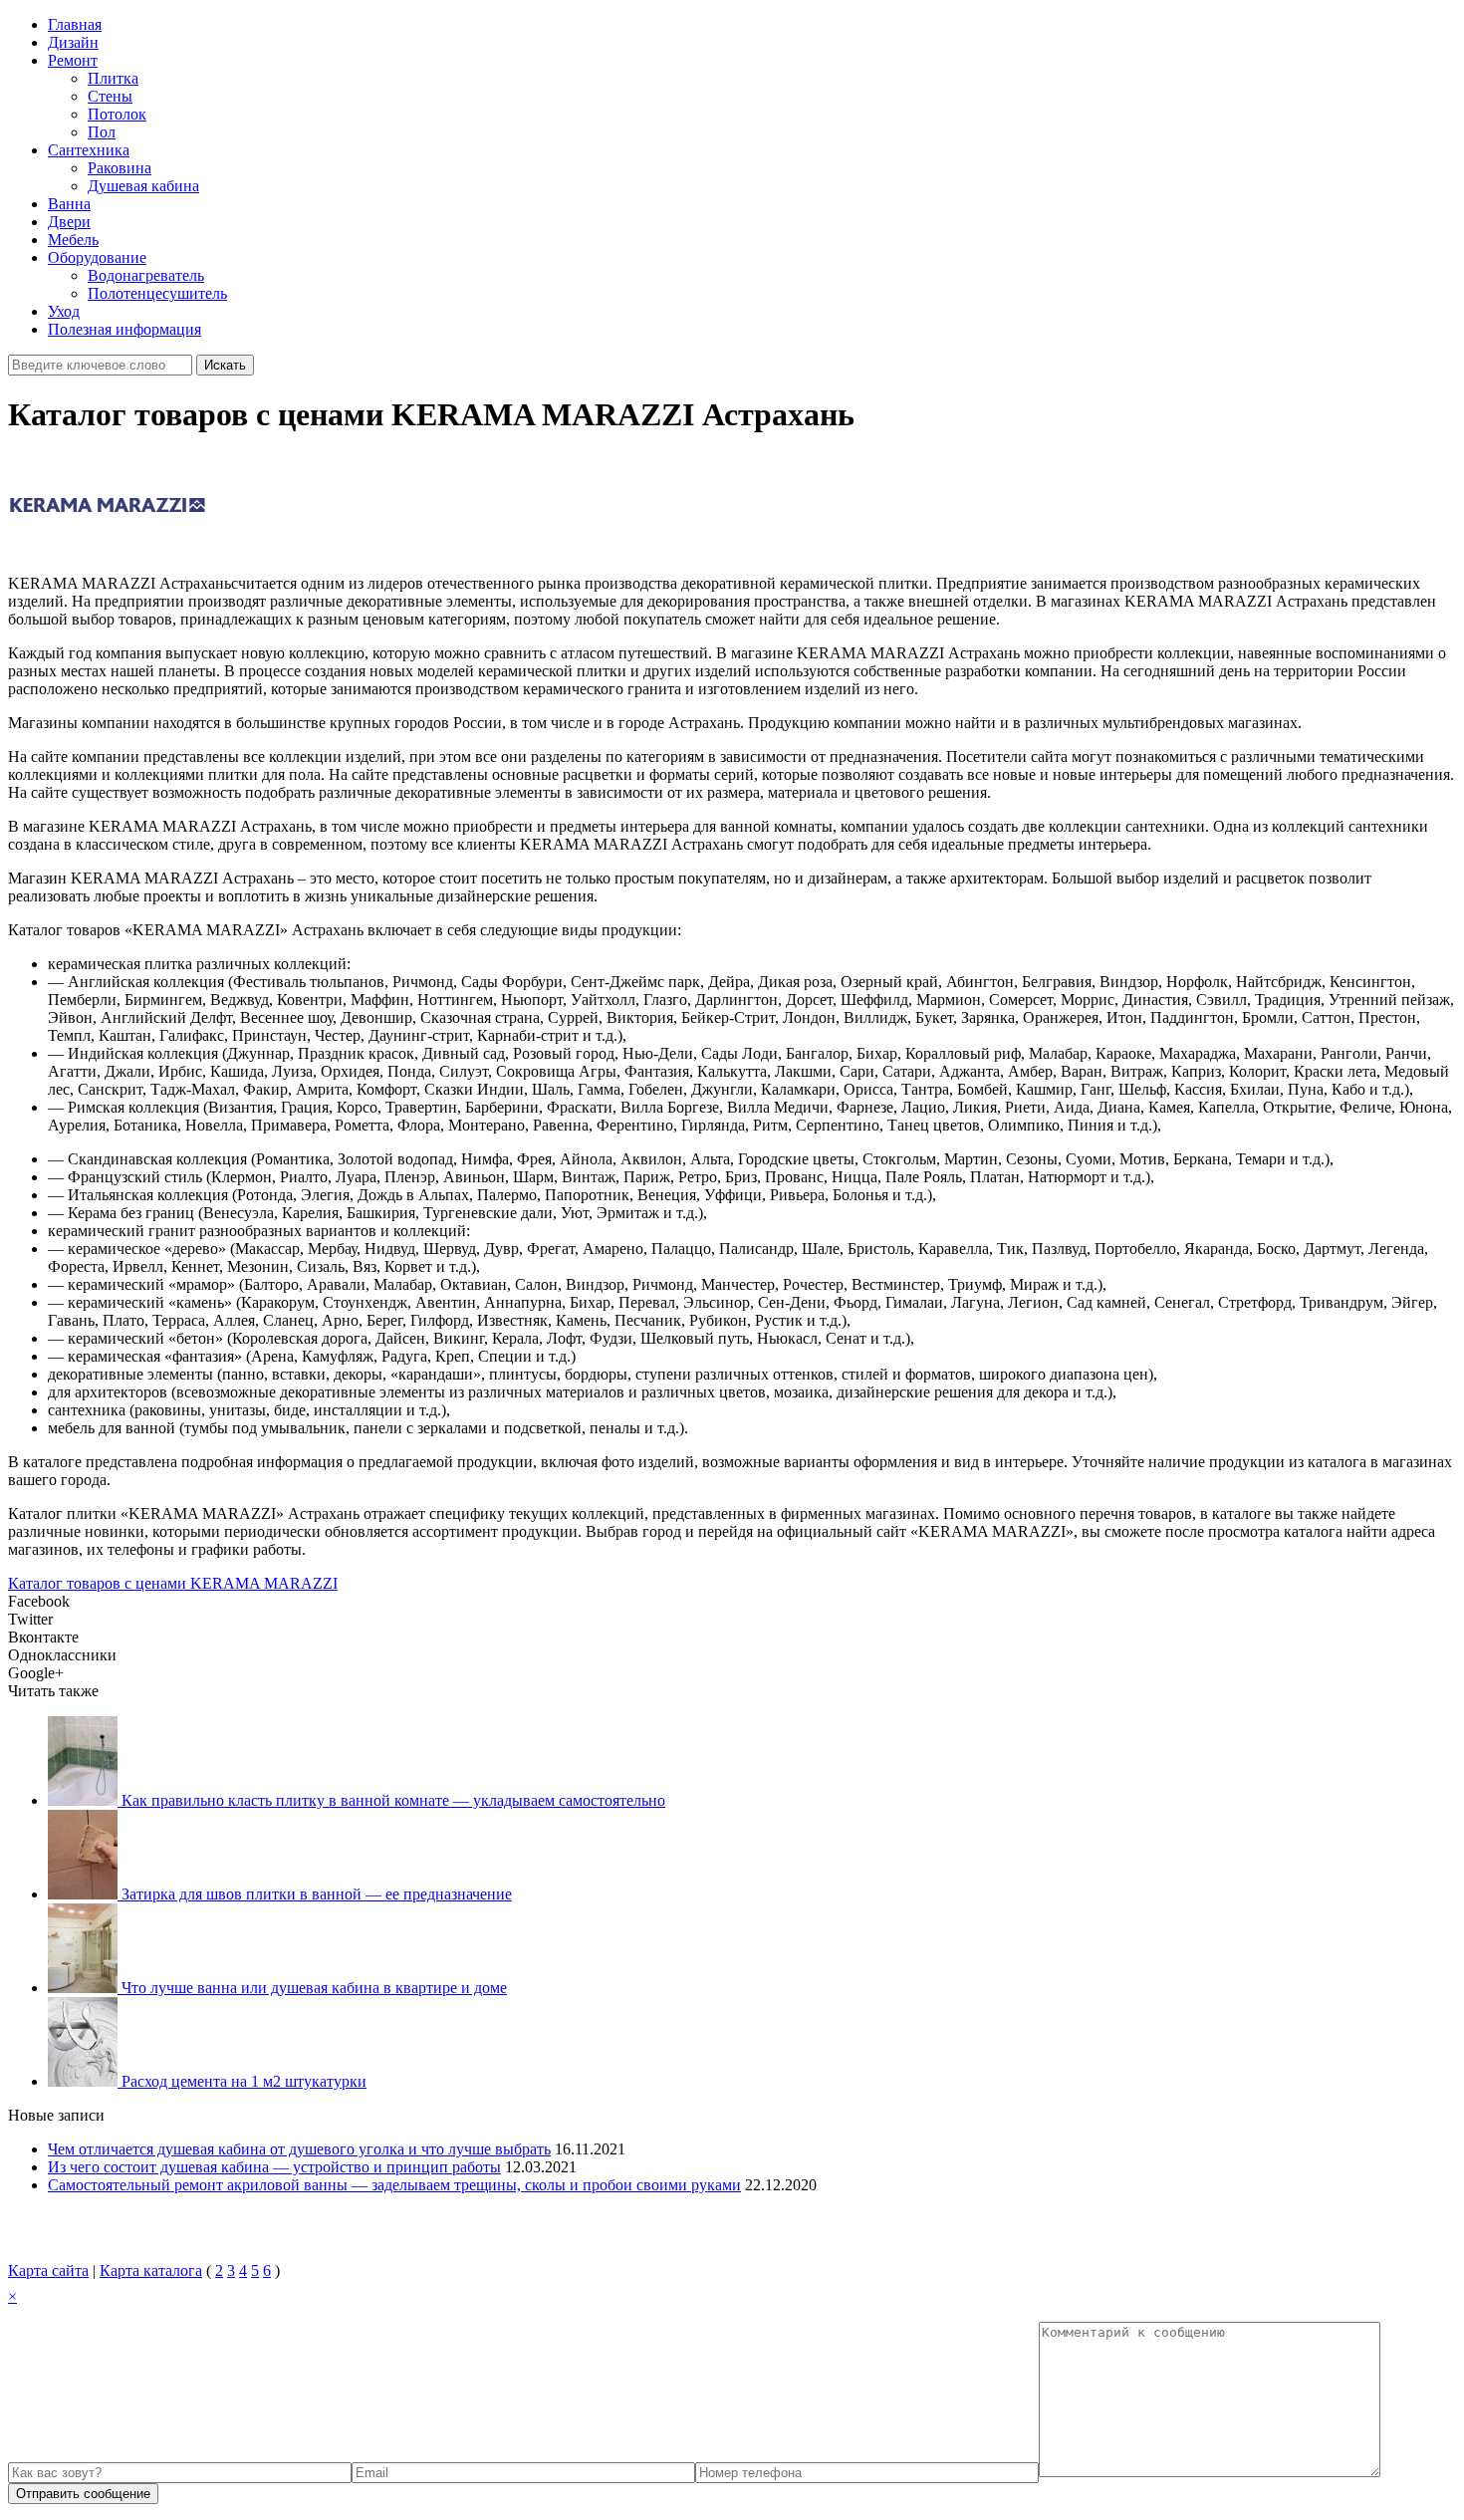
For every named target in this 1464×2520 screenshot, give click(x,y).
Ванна (69, 204)
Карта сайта (48, 2270)
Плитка (113, 78)
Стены (110, 96)
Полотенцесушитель (157, 293)
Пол (102, 132)
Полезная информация (124, 329)
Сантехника (89, 150)
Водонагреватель (146, 275)
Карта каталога (151, 2270)
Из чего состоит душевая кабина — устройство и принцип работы (274, 2167)
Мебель (73, 240)
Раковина (120, 168)
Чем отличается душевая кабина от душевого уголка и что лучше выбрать (299, 2149)
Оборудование (97, 257)
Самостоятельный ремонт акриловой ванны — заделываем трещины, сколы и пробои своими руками (394, 2185)
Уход (64, 311)
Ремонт (73, 60)
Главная (75, 24)
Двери (69, 222)
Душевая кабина (143, 186)
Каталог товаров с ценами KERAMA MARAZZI (173, 1583)
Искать (225, 365)
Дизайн (73, 42)
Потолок (117, 114)
